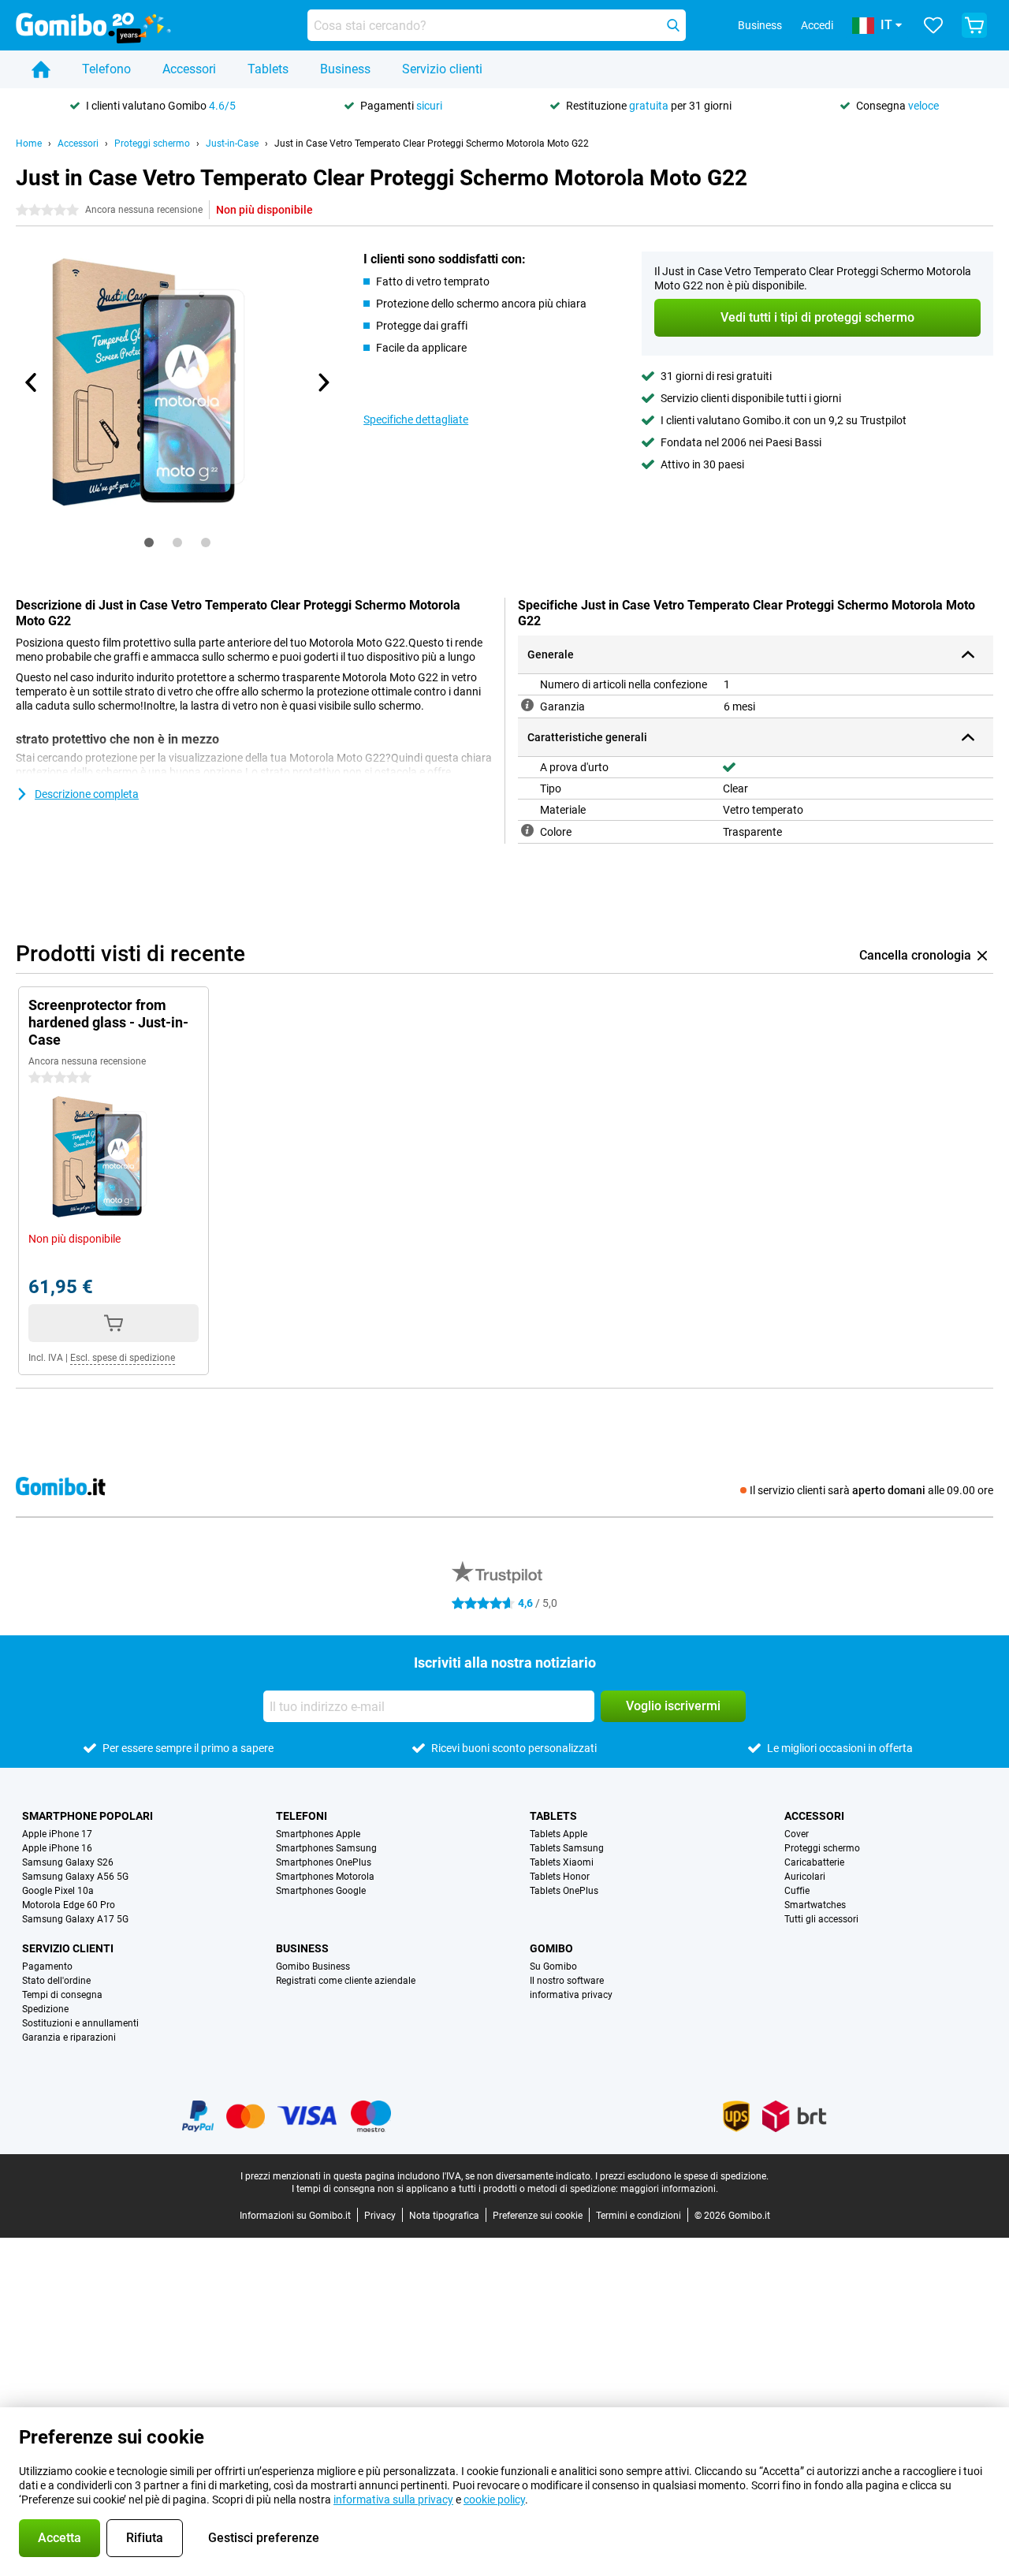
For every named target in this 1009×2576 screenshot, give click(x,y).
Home (29, 144)
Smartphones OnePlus (324, 1862)
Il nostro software (567, 1981)
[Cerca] (673, 25)
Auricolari (805, 1877)
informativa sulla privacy (393, 2500)
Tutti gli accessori (821, 1919)
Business (345, 69)
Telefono (106, 69)
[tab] (149, 542)
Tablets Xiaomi (562, 1862)
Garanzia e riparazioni (69, 2037)
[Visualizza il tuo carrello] (974, 25)
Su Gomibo (553, 1966)
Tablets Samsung (567, 1848)
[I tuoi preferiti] (933, 25)
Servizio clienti (442, 69)
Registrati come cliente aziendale (346, 1981)
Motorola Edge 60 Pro (69, 1905)
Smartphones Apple (318, 1834)
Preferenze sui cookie (538, 2216)
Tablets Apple (558, 1834)
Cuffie (797, 1891)
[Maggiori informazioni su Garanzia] (527, 705)
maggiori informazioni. (669, 2189)
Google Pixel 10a (58, 1891)
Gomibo (551, 1948)
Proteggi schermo (152, 144)
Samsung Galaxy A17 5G (75, 1919)
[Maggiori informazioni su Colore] (527, 830)
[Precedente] (32, 382)
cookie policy (494, 2500)
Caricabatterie (814, 1862)
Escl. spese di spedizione (123, 1358)
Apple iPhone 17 (57, 1834)
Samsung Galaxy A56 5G (75, 1877)
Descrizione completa (87, 794)
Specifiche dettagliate (416, 419)
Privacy (380, 2216)
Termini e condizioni (639, 2216)
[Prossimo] (322, 382)
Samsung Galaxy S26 (68, 1862)
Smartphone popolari (87, 1816)
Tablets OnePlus (564, 1891)
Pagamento (47, 1966)
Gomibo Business (313, 1966)
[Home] (41, 69)
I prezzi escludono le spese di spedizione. (682, 2176)
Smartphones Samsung (326, 1848)
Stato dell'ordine (56, 1981)
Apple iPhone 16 (57, 1848)
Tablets (268, 69)
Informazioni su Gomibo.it (295, 2216)
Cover (797, 1834)
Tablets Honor (560, 1877)
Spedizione (45, 2009)
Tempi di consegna (62, 1995)
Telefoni (302, 1816)
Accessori (189, 69)
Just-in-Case (232, 144)
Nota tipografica (444, 2216)
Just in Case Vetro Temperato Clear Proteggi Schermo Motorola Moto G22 (432, 144)
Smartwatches (815, 1905)
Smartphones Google (321, 1891)
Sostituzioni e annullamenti (80, 2023)
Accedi (817, 25)
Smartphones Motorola (325, 1877)
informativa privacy (571, 1995)
